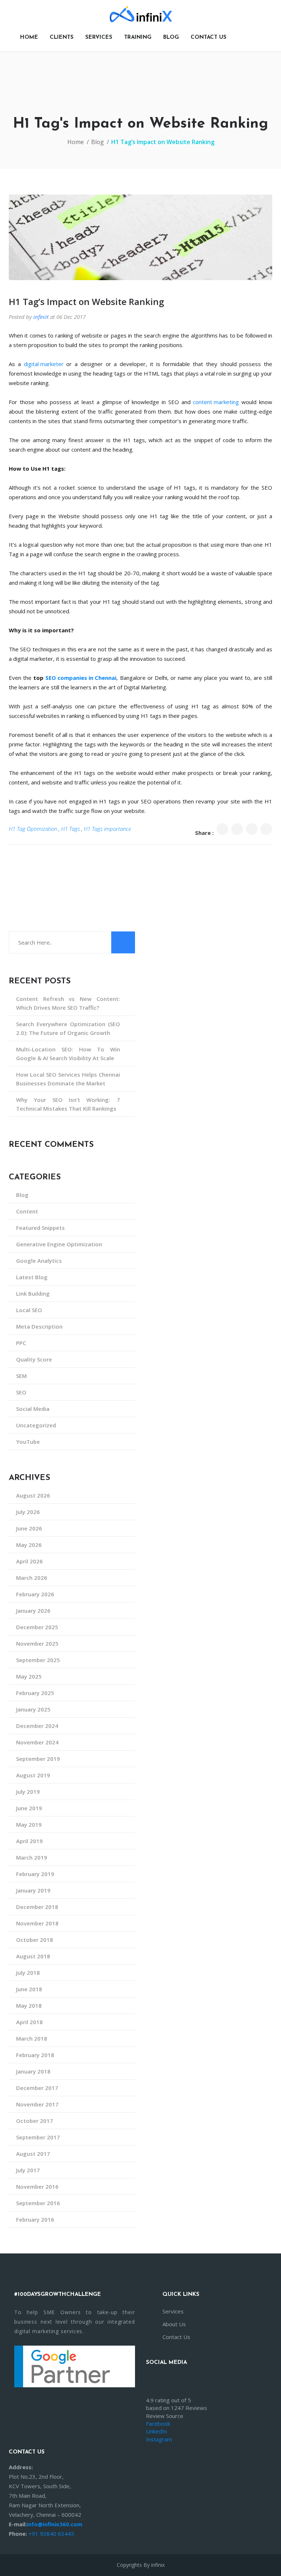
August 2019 (33, 1775)
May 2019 (29, 1824)
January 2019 (33, 1890)
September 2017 (38, 2137)
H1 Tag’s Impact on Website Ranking (86, 302)
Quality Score (34, 1359)
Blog (171, 37)
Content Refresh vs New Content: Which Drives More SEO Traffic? (68, 1003)
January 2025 (33, 1709)
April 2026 (29, 1561)
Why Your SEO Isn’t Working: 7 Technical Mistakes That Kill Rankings (68, 1104)
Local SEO (29, 1310)
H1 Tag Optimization (33, 829)
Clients (62, 37)
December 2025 (37, 1627)
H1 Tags (70, 829)
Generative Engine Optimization (59, 1244)
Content (27, 1211)
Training (138, 37)
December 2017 (37, 2088)
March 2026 (32, 1578)
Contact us (209, 37)
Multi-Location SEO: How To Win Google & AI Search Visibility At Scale (68, 1054)
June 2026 (29, 1528)
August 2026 (33, 1495)
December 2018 (37, 1907)
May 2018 (29, 2006)
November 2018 (37, 1923)
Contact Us (176, 2337)
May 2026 (29, 1545)
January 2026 (33, 1611)
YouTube (28, 1442)
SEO (21, 1392)
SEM (21, 1376)
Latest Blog (32, 1277)
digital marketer (44, 364)
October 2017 (35, 2121)
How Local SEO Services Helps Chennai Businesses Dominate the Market (68, 1079)
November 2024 (37, 1742)
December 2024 (37, 1726)
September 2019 (38, 1759)
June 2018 (29, 1989)
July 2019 (28, 1792)
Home (29, 37)
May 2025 (29, 1676)
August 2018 (33, 1956)
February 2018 (35, 2055)
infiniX (41, 317)
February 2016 (35, 2219)
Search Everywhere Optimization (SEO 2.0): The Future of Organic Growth (68, 1028)
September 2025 (38, 1660)
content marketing (216, 402)
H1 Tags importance (107, 829)
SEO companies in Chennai (81, 678)
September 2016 (38, 2203)
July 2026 (28, 1512)
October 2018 (35, 1940)
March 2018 (32, 2038)
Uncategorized (36, 1425)
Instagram (159, 2439)
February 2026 (35, 1594)
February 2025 (35, 1693)
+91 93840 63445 (51, 2534)
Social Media (33, 1409)
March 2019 (32, 1857)
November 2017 (37, 2104)
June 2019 (29, 1808)
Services (99, 37)
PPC (21, 1343)
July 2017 (28, 2170)
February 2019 (35, 1874)
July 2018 (28, 1973)
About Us (174, 2324)
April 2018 (29, 2022)
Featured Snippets (40, 1228)
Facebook (158, 2424)
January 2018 (33, 2071)
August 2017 (33, 2154)
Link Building (33, 1293)
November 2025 (37, 1643)
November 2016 (37, 2187)
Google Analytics (39, 1261)
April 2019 (29, 1841)
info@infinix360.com (55, 2524)
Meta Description (39, 1326)
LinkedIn (156, 2431)
